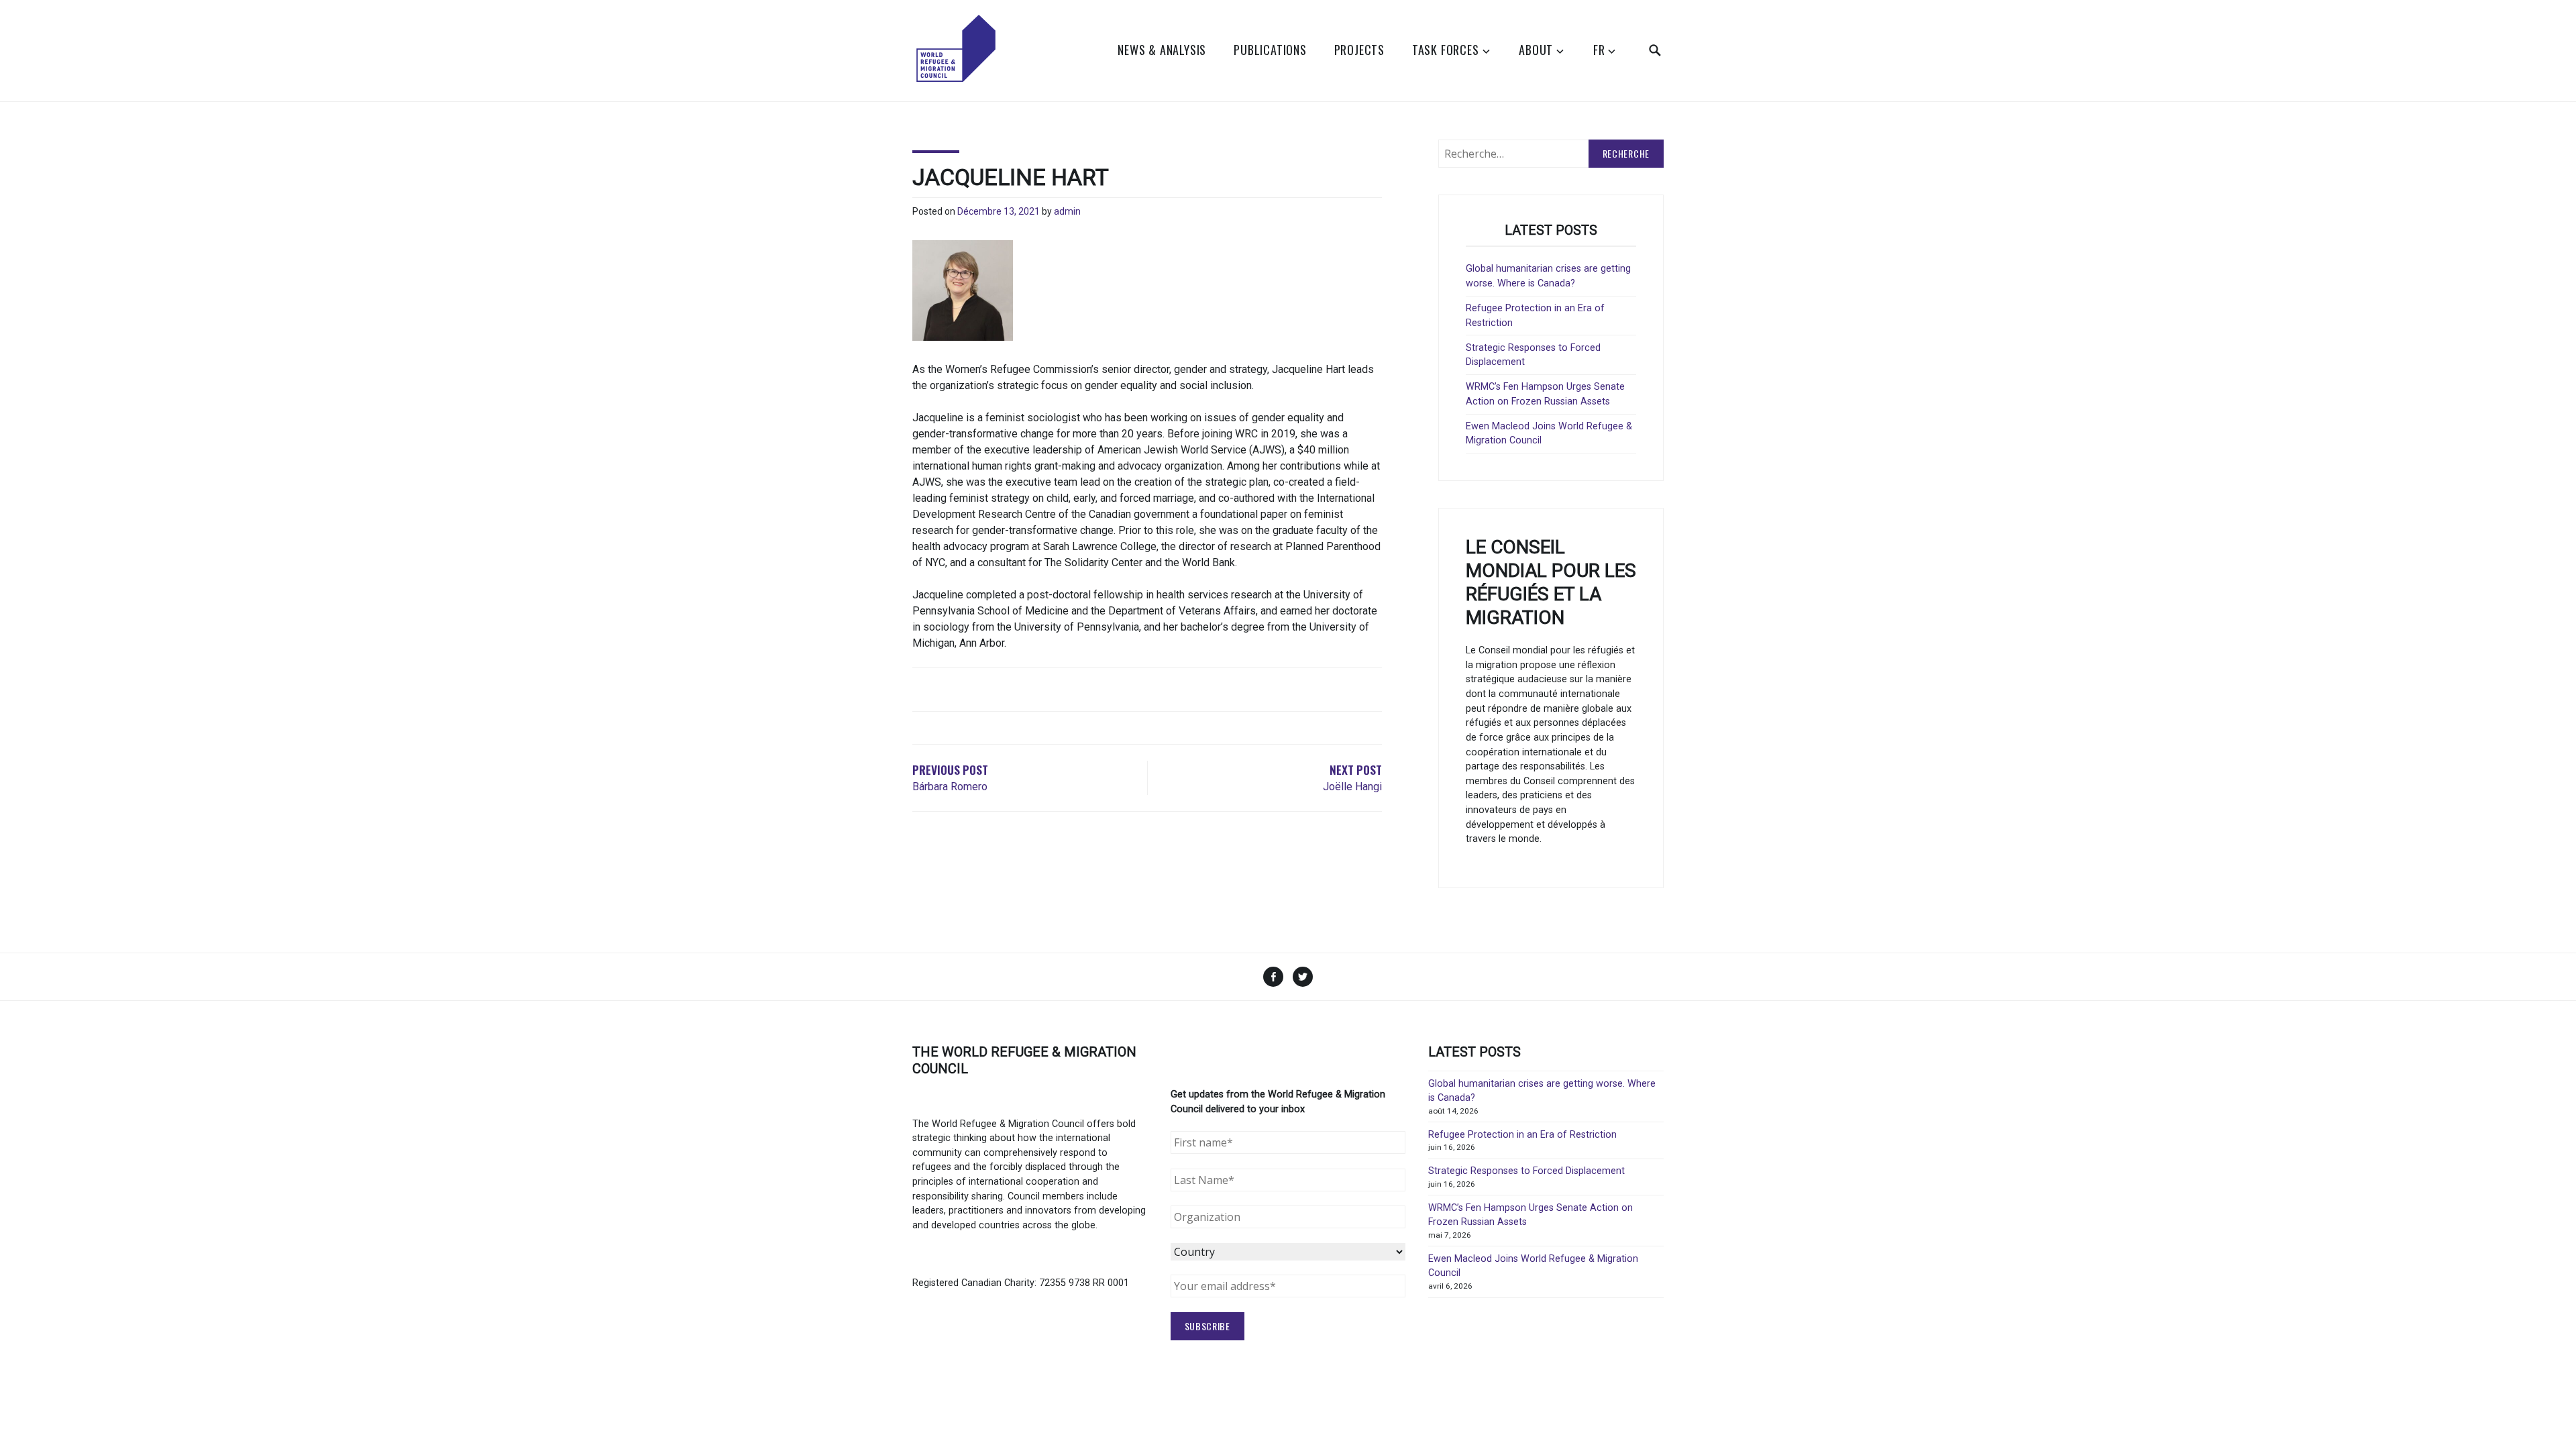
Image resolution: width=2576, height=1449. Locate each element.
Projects (1359, 50)
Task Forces (1446, 50)
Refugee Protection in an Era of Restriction (1522, 1135)
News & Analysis (1162, 50)
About (1536, 50)
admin (1067, 211)
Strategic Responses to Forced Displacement (1526, 1171)
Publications (1270, 50)
